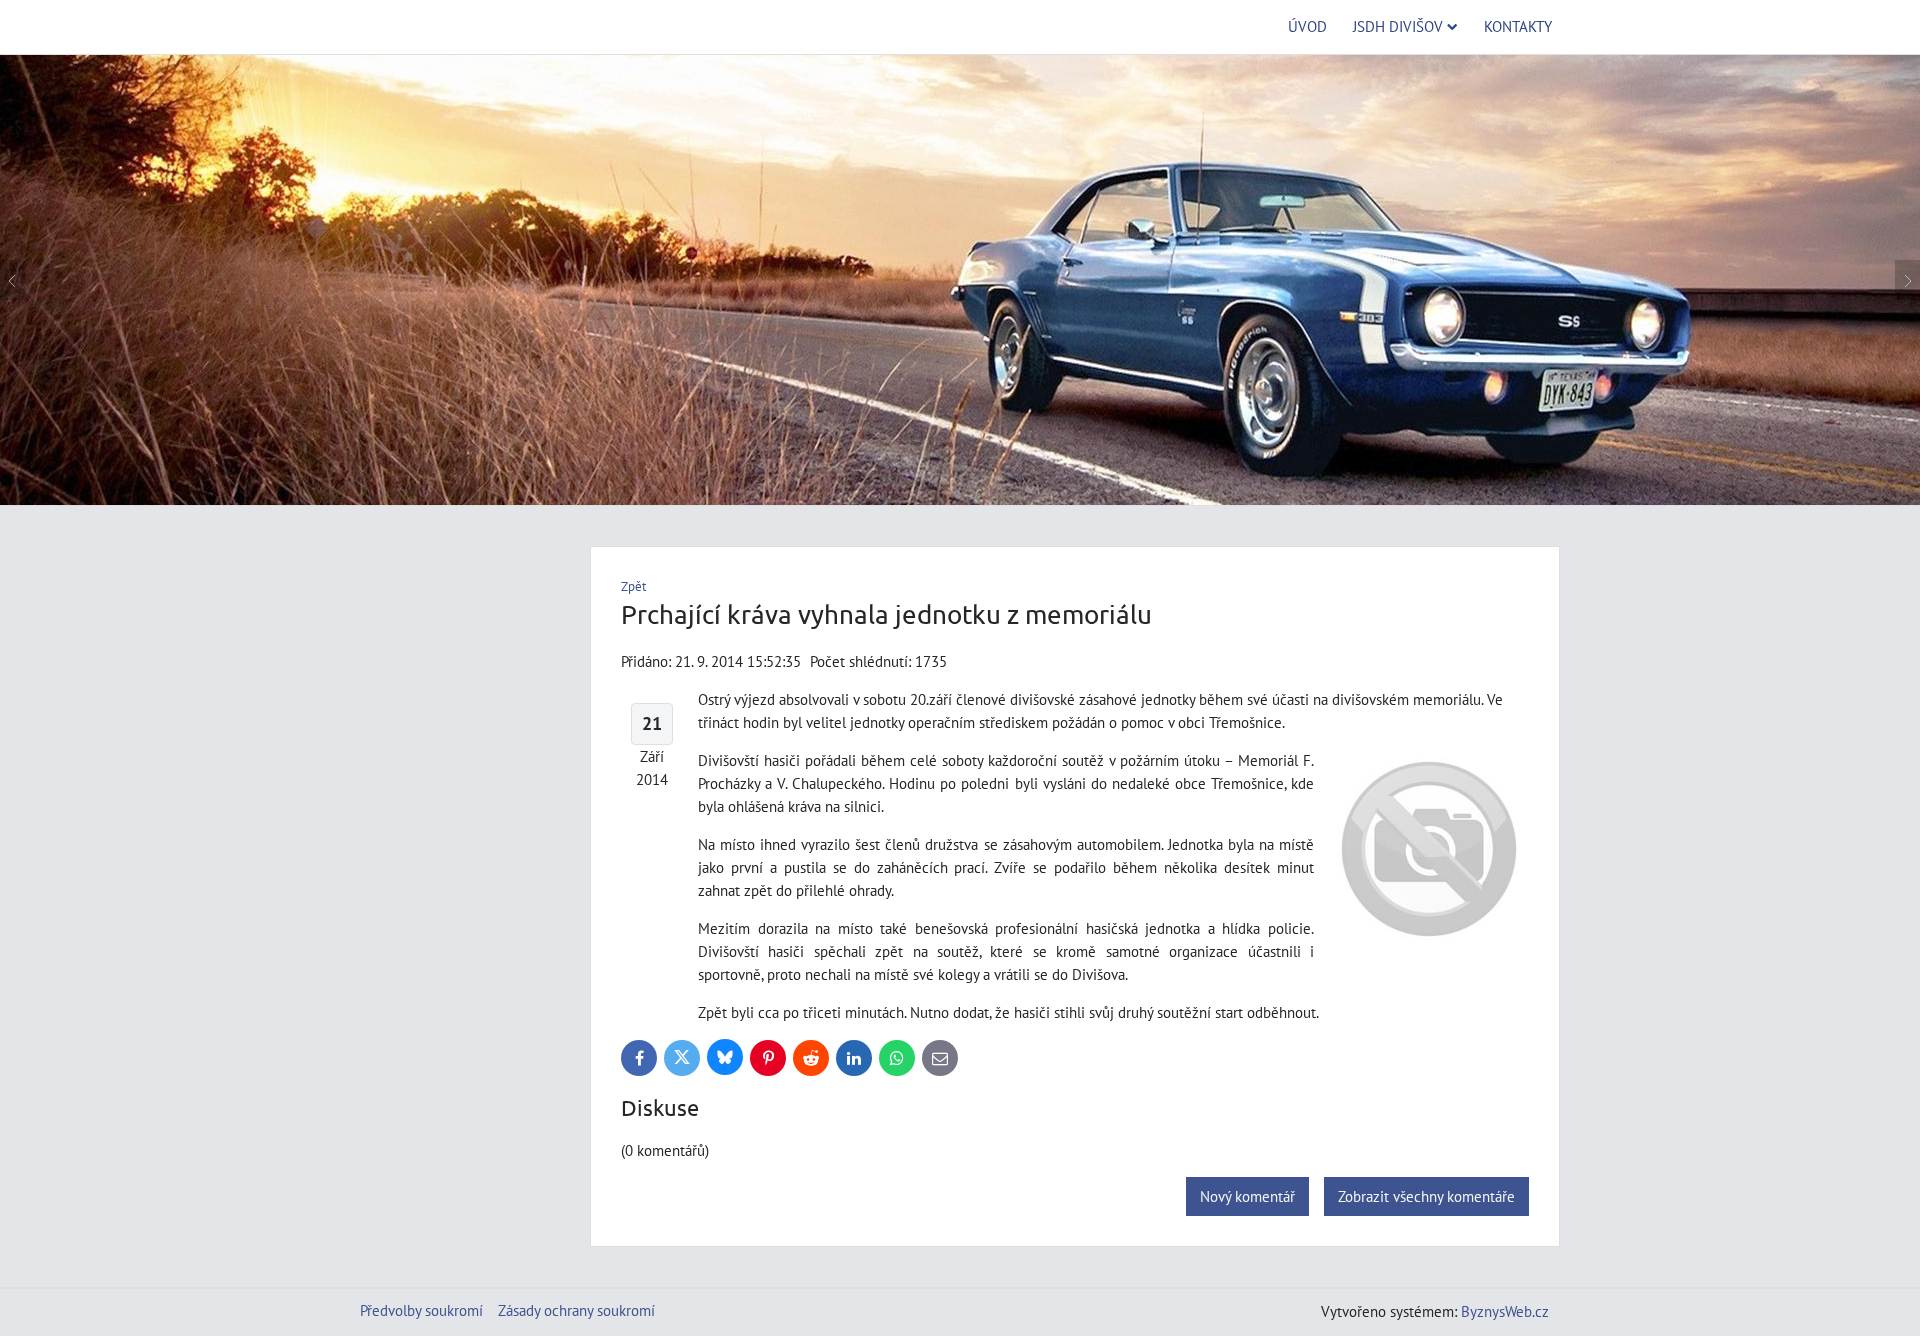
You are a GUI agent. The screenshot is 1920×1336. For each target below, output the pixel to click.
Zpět (633, 586)
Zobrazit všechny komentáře (1426, 1196)
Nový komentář (1247, 1196)
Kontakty (1518, 26)
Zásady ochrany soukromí (576, 1310)
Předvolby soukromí (421, 1310)
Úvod (1307, 26)
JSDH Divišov (1398, 26)
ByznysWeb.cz (1505, 1311)
